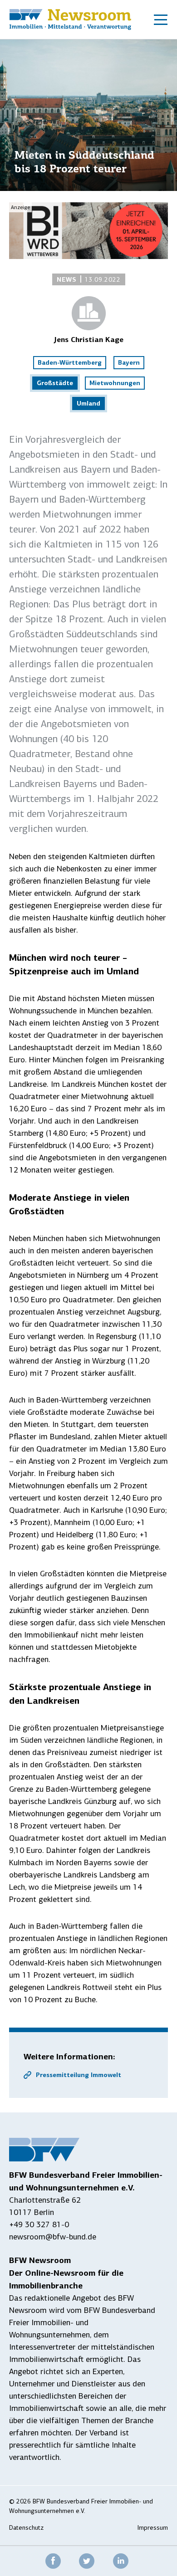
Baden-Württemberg (70, 362)
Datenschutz (26, 2528)
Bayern (129, 362)
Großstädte (55, 383)
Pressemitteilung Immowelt (79, 2075)
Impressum (153, 2528)
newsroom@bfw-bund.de (53, 2237)
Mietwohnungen (115, 383)
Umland (88, 403)
